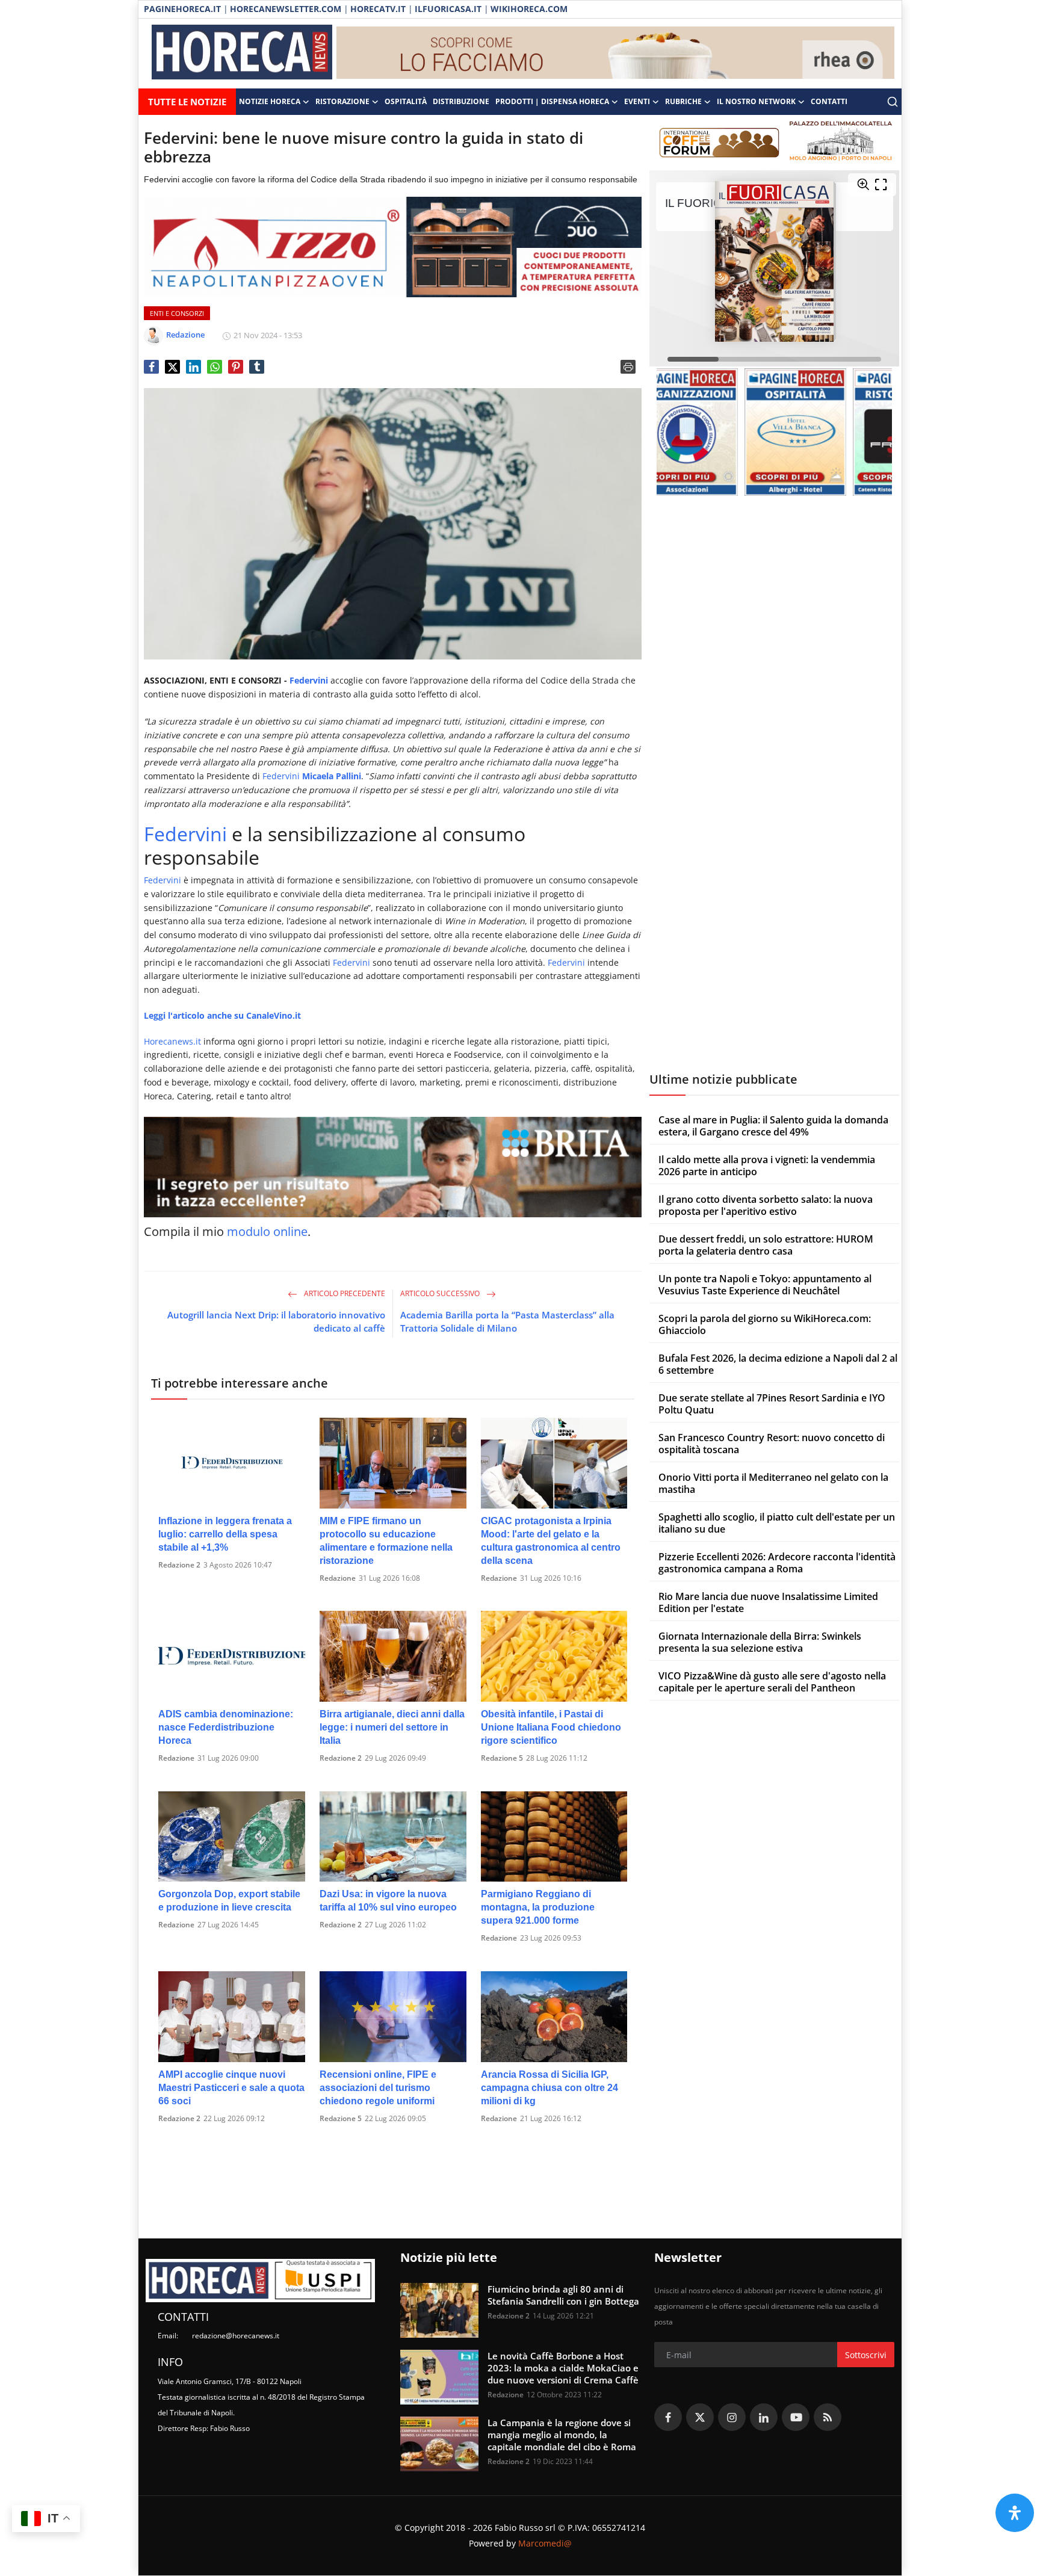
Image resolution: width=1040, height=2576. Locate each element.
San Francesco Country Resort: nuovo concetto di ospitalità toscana (772, 1444)
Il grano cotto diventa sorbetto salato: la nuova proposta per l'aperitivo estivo (766, 1205)
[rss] (828, 2417)
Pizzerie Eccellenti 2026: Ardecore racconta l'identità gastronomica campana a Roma (777, 1563)
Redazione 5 (502, 1758)
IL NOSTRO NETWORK (756, 101)
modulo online (267, 1231)
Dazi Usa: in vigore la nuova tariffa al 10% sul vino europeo (388, 1901)
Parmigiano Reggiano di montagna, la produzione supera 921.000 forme (538, 1907)
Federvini (309, 680)
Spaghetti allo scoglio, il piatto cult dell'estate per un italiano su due (777, 1523)
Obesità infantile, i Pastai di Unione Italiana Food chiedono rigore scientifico (551, 1727)
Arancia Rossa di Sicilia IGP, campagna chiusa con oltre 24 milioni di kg (549, 2088)
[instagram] (732, 2417)
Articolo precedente (344, 1293)
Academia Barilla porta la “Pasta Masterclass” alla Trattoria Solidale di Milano (507, 1321)
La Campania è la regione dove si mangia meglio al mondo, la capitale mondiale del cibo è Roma (562, 2435)
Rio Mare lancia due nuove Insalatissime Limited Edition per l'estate (768, 1602)
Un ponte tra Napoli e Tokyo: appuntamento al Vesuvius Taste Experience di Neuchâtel (765, 1285)
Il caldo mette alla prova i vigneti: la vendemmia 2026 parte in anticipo (767, 1166)
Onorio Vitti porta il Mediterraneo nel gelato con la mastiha (773, 1483)
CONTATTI (829, 101)
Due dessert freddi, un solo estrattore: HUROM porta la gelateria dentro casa (766, 1245)
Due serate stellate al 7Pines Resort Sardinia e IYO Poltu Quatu (772, 1404)
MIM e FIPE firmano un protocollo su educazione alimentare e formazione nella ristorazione (386, 1541)
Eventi (637, 101)
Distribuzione (461, 101)
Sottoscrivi (866, 2355)
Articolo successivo (441, 1293)
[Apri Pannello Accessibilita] (1015, 2513)
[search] (893, 102)
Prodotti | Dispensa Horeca (552, 101)
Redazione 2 (179, 1565)
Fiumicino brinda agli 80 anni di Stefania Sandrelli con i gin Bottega (563, 2295)
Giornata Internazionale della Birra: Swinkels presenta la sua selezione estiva (760, 1642)
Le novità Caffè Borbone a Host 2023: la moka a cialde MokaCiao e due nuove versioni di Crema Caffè (563, 2368)
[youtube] (796, 2417)
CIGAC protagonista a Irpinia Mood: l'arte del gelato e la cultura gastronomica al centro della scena (551, 1541)
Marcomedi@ (545, 2543)
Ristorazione (342, 101)
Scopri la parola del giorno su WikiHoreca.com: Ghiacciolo (765, 1324)
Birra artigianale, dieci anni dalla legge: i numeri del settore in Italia (392, 1727)
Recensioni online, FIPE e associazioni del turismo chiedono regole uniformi (378, 2088)
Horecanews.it (172, 1041)
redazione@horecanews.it (236, 2336)
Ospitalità (406, 101)
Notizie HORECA (270, 101)
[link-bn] (616, 54)
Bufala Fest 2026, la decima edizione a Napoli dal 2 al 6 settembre (778, 1364)
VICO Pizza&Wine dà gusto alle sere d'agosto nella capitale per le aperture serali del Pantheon (772, 1682)
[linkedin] (764, 2417)
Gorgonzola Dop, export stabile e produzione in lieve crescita (229, 1901)
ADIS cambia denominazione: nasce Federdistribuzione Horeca (226, 1727)
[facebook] (668, 2417)
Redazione (338, 1578)
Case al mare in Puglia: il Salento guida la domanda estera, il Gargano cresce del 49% (773, 1126)
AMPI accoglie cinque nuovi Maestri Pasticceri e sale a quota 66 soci (231, 2088)
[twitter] (700, 2417)
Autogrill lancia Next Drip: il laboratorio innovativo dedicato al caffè (276, 1321)
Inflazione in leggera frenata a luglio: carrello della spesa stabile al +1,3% (225, 1534)
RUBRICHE (683, 101)
